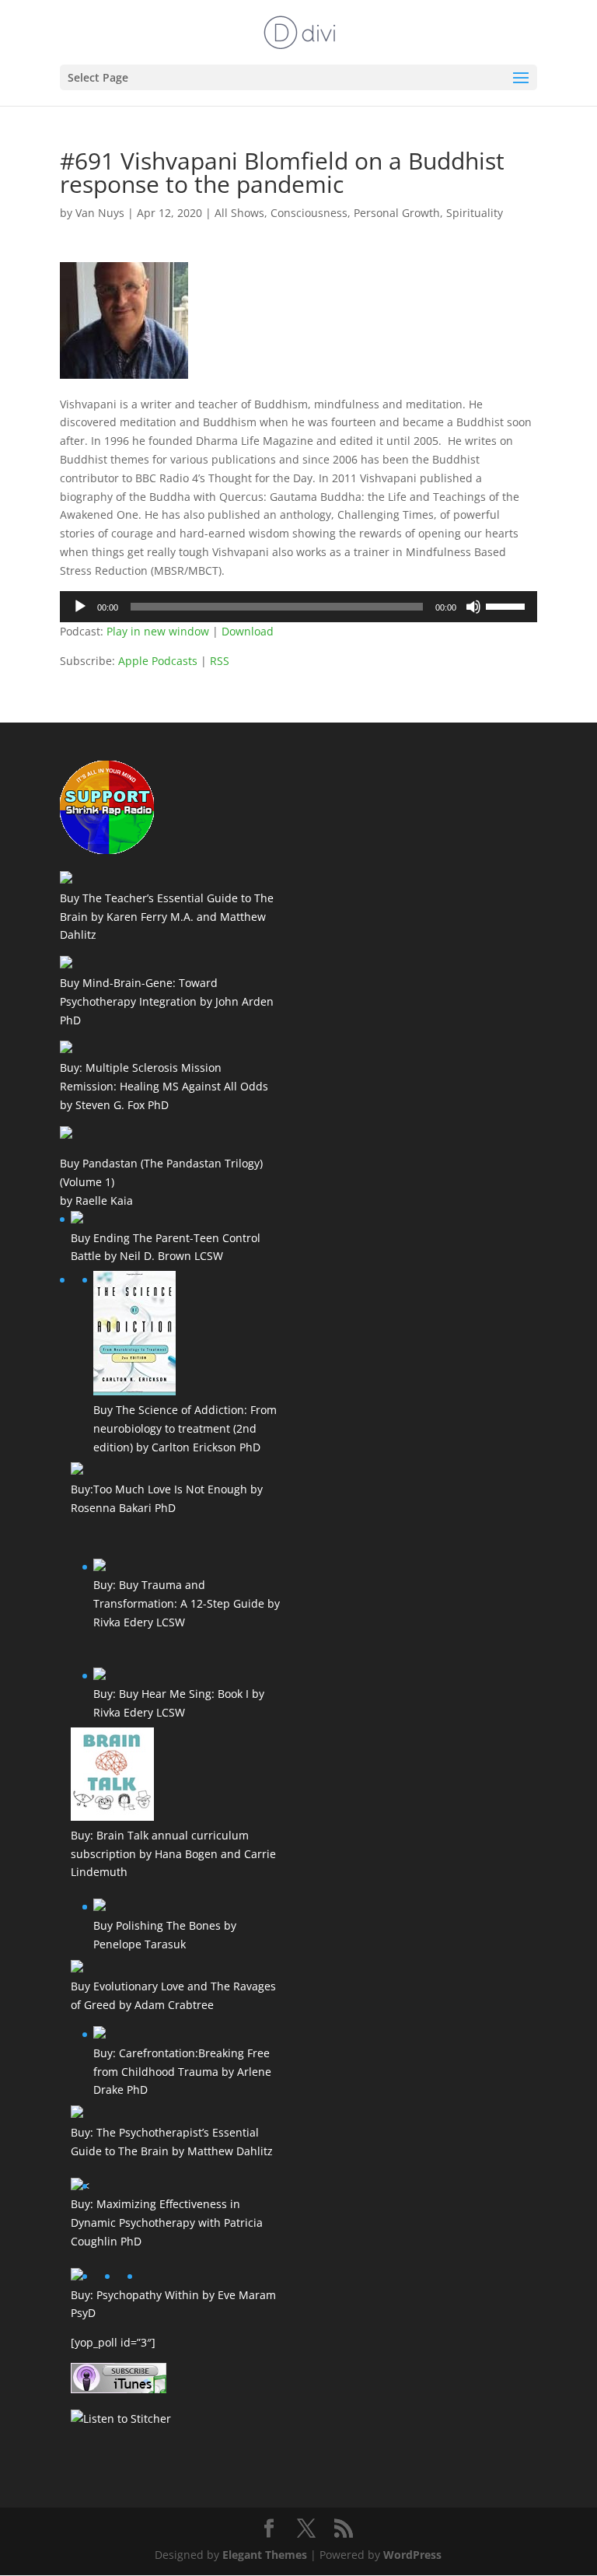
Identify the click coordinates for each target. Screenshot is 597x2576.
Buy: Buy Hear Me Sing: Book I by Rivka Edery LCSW (179, 1703)
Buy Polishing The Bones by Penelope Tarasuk (165, 1935)
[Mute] (473, 607)
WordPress (412, 2555)
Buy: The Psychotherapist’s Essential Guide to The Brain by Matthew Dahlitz (172, 2142)
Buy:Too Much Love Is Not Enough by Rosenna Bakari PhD (167, 1498)
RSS (220, 661)
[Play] (80, 607)
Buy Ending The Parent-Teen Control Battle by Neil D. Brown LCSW (166, 1247)
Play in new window (158, 631)
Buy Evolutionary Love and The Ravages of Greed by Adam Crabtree (173, 1995)
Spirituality (475, 213)
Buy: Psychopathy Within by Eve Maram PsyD (173, 2304)
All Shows (239, 213)
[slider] (508, 605)
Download (248, 631)
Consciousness (309, 213)
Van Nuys (100, 213)
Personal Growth (397, 213)
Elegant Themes (265, 2555)
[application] (298, 607)
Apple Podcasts (158, 661)
